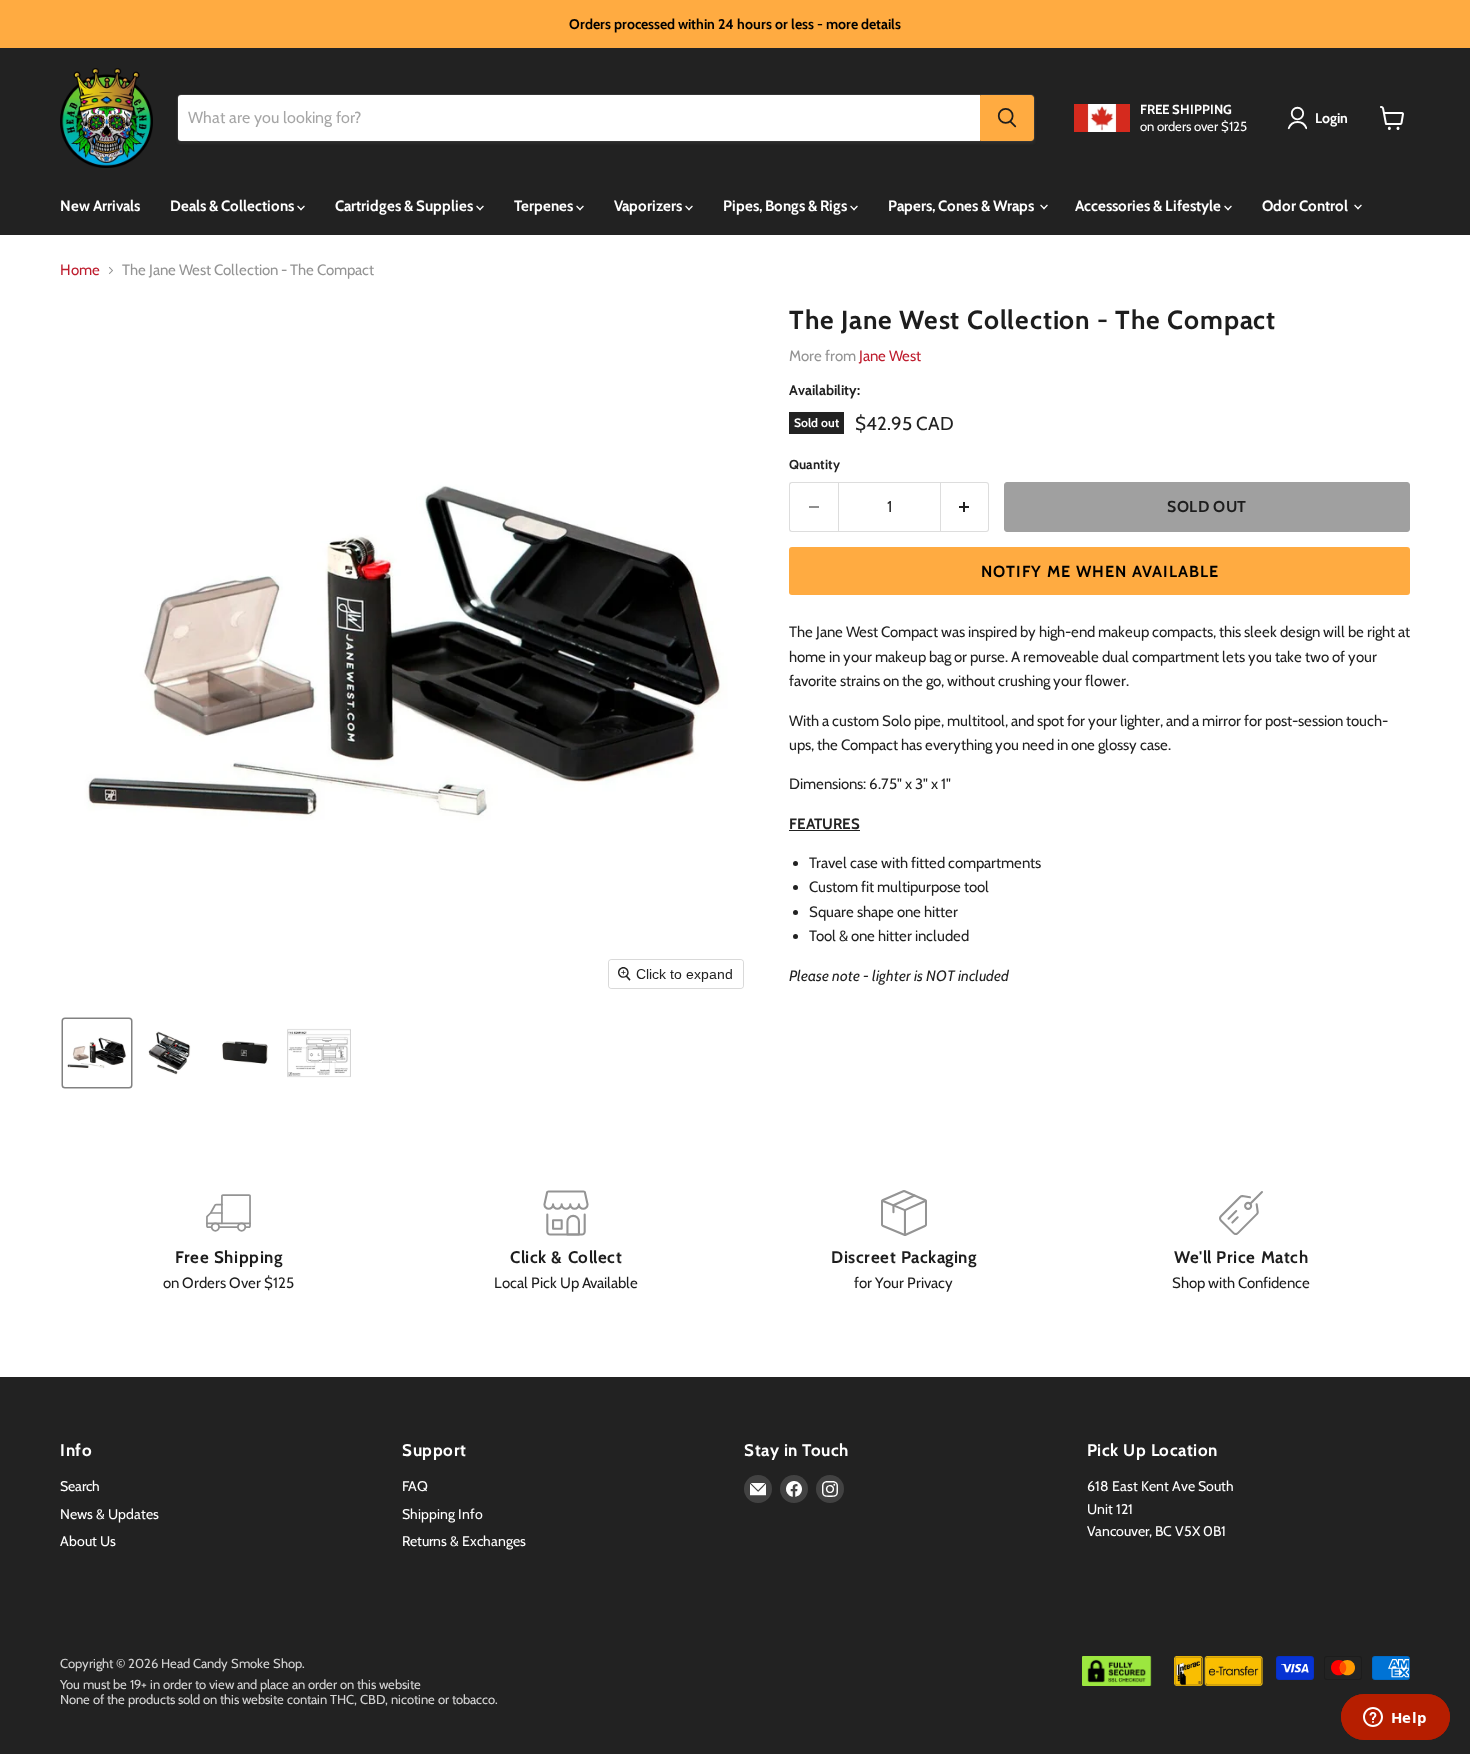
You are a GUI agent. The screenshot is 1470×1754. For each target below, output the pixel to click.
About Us (88, 1541)
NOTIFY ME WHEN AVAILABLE (1100, 571)
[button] (1321, 118)
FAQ (415, 1486)
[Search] (1007, 118)
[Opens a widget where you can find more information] (1395, 1719)
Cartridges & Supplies (405, 206)
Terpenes (545, 206)
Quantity (814, 464)
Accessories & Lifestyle (1149, 206)
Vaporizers (649, 206)
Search (80, 1486)
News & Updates (109, 1514)
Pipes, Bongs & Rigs (786, 206)
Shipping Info (442, 1514)
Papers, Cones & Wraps (962, 206)
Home (80, 270)
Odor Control (1306, 206)
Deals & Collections (233, 206)
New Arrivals (100, 206)
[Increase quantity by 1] (965, 507)
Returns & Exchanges (464, 1541)
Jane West (890, 356)
